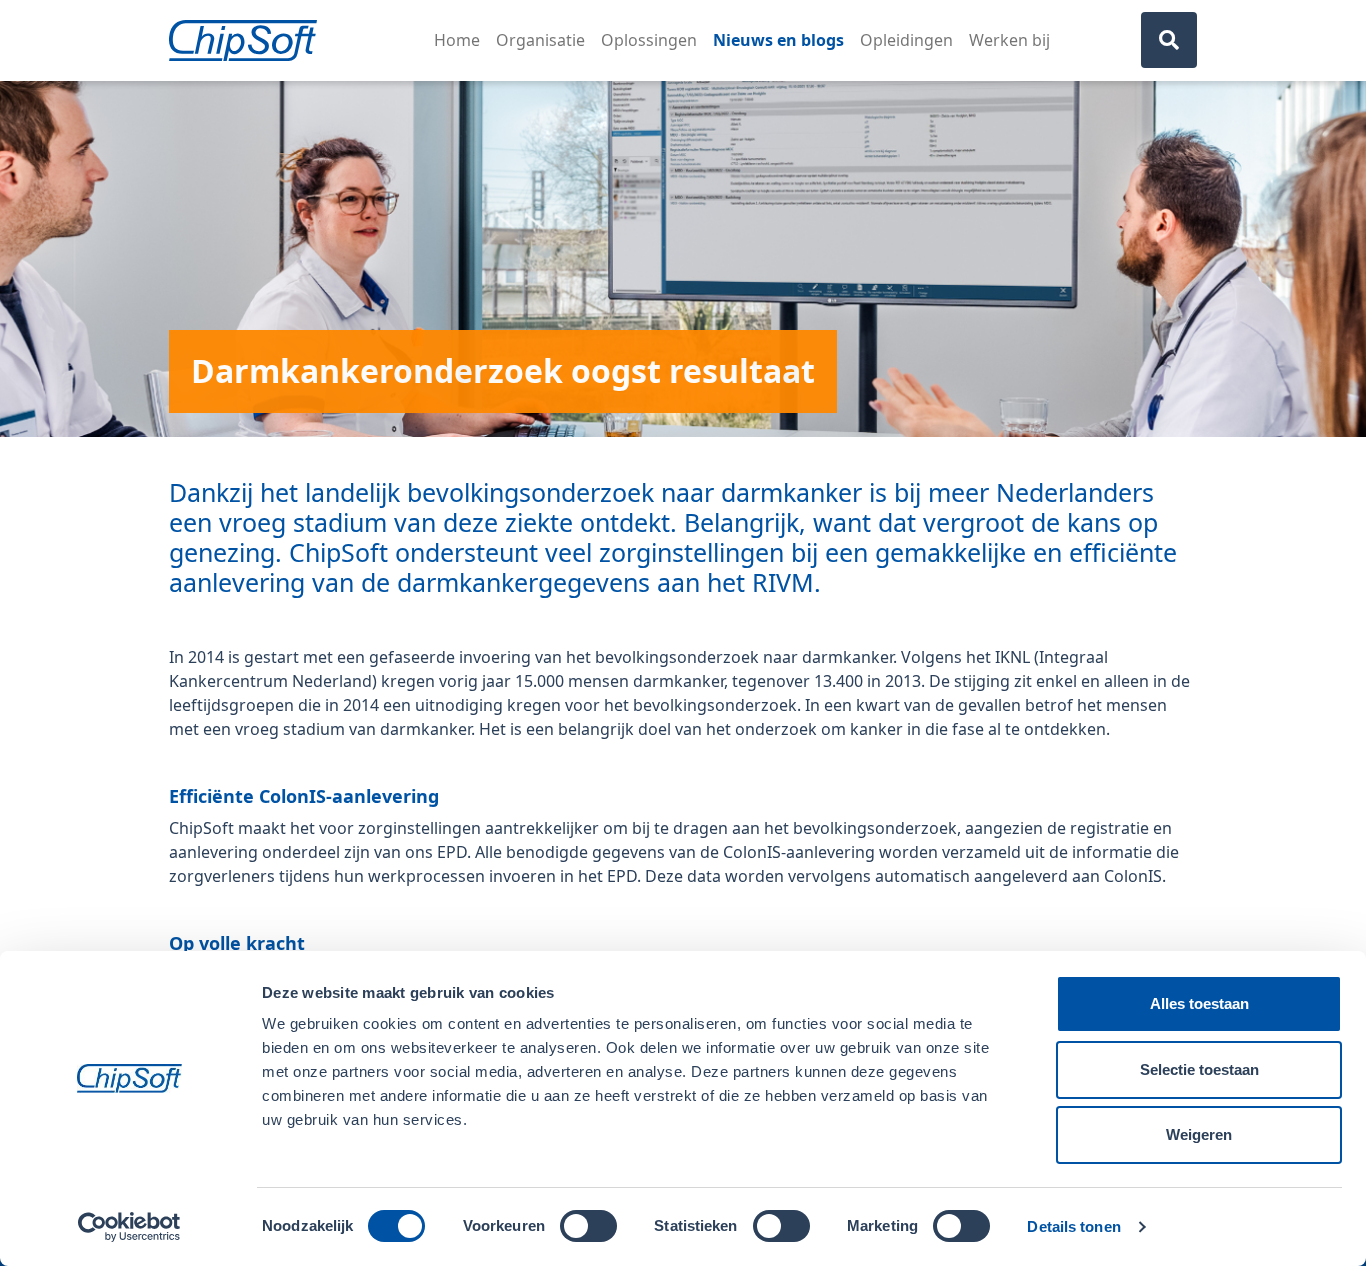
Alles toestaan (1199, 1003)
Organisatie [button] (540, 40)
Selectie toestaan (1199, 1069)
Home (457, 40)
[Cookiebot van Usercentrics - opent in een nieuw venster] (129, 1227)
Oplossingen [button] (649, 40)
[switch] (588, 1226)
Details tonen (1073, 1226)
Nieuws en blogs (778, 40)
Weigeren (1199, 1134)
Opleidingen (906, 40)
